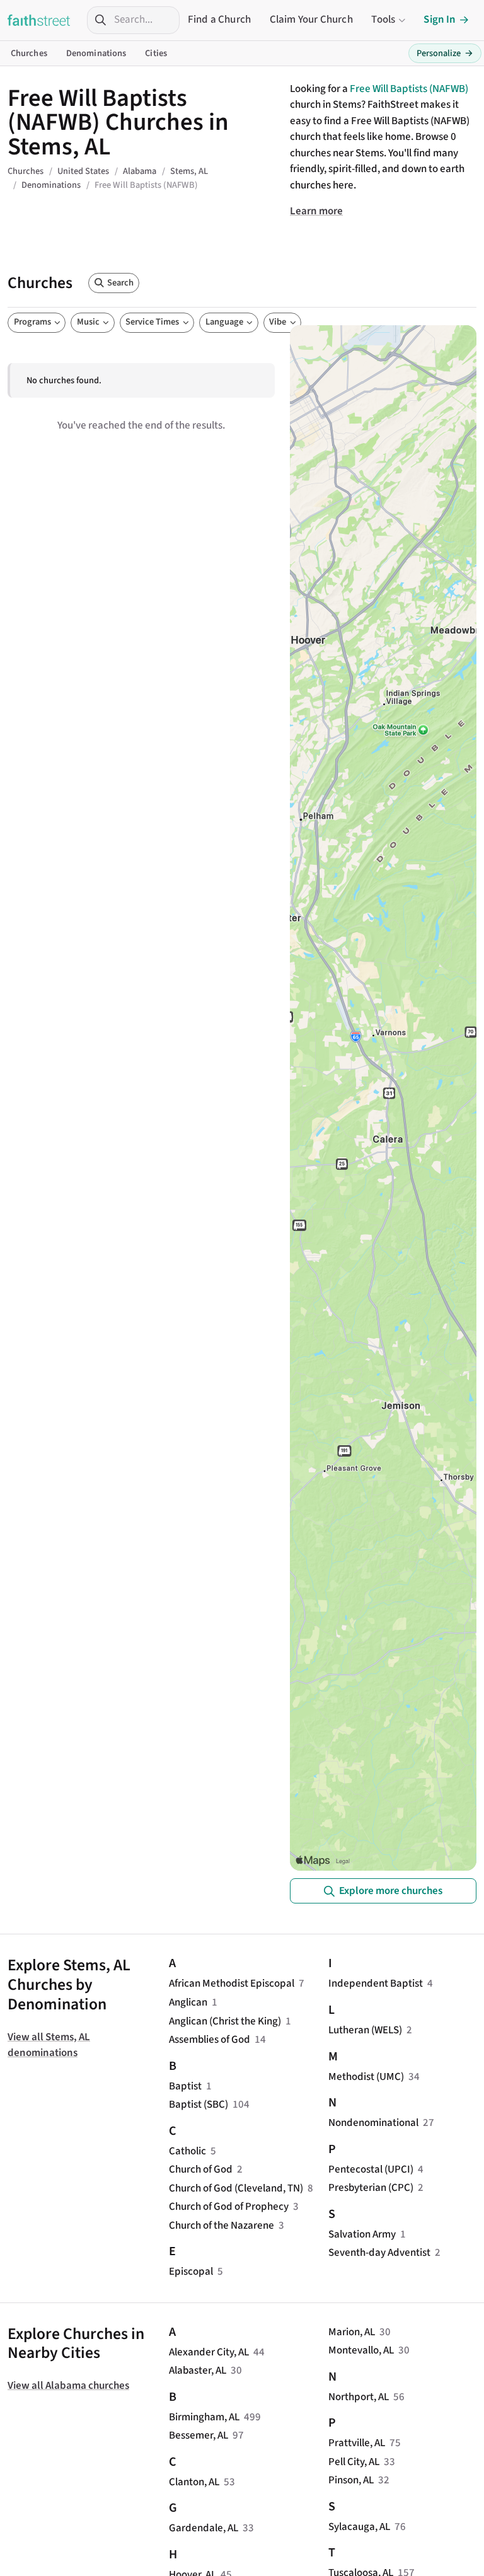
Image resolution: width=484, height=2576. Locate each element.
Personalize (445, 53)
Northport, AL (359, 2397)
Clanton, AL (194, 2482)
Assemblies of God (210, 2040)
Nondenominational (373, 2123)
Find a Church (219, 20)
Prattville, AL (357, 2443)
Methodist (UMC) (366, 2077)
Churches (29, 53)
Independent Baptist (376, 1984)
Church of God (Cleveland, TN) (236, 2188)
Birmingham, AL (204, 2417)
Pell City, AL (354, 2462)
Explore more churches (391, 1891)
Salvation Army (362, 2234)
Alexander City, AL (209, 2352)
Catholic (187, 2151)
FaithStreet (39, 20)
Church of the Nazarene (222, 2226)
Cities (156, 53)
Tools (383, 20)
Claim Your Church (311, 20)
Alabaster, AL (198, 2371)
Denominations (96, 53)
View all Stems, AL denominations (49, 2045)
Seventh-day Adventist (379, 2253)
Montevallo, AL (361, 2350)
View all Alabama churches (68, 2386)
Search (120, 283)
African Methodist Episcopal (232, 1984)
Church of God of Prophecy (229, 2207)
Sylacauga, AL (359, 2527)
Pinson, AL (351, 2480)
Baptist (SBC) (199, 2105)
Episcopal (191, 2272)
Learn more (316, 211)
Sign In (440, 20)
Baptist (185, 2086)
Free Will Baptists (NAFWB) (409, 89)
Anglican (188, 2002)
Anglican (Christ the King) (225, 2021)
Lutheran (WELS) (365, 2030)
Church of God (201, 2169)
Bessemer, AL (199, 2435)
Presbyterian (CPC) (371, 2188)
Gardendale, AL (204, 2528)
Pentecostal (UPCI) (371, 2169)
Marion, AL (352, 2332)
